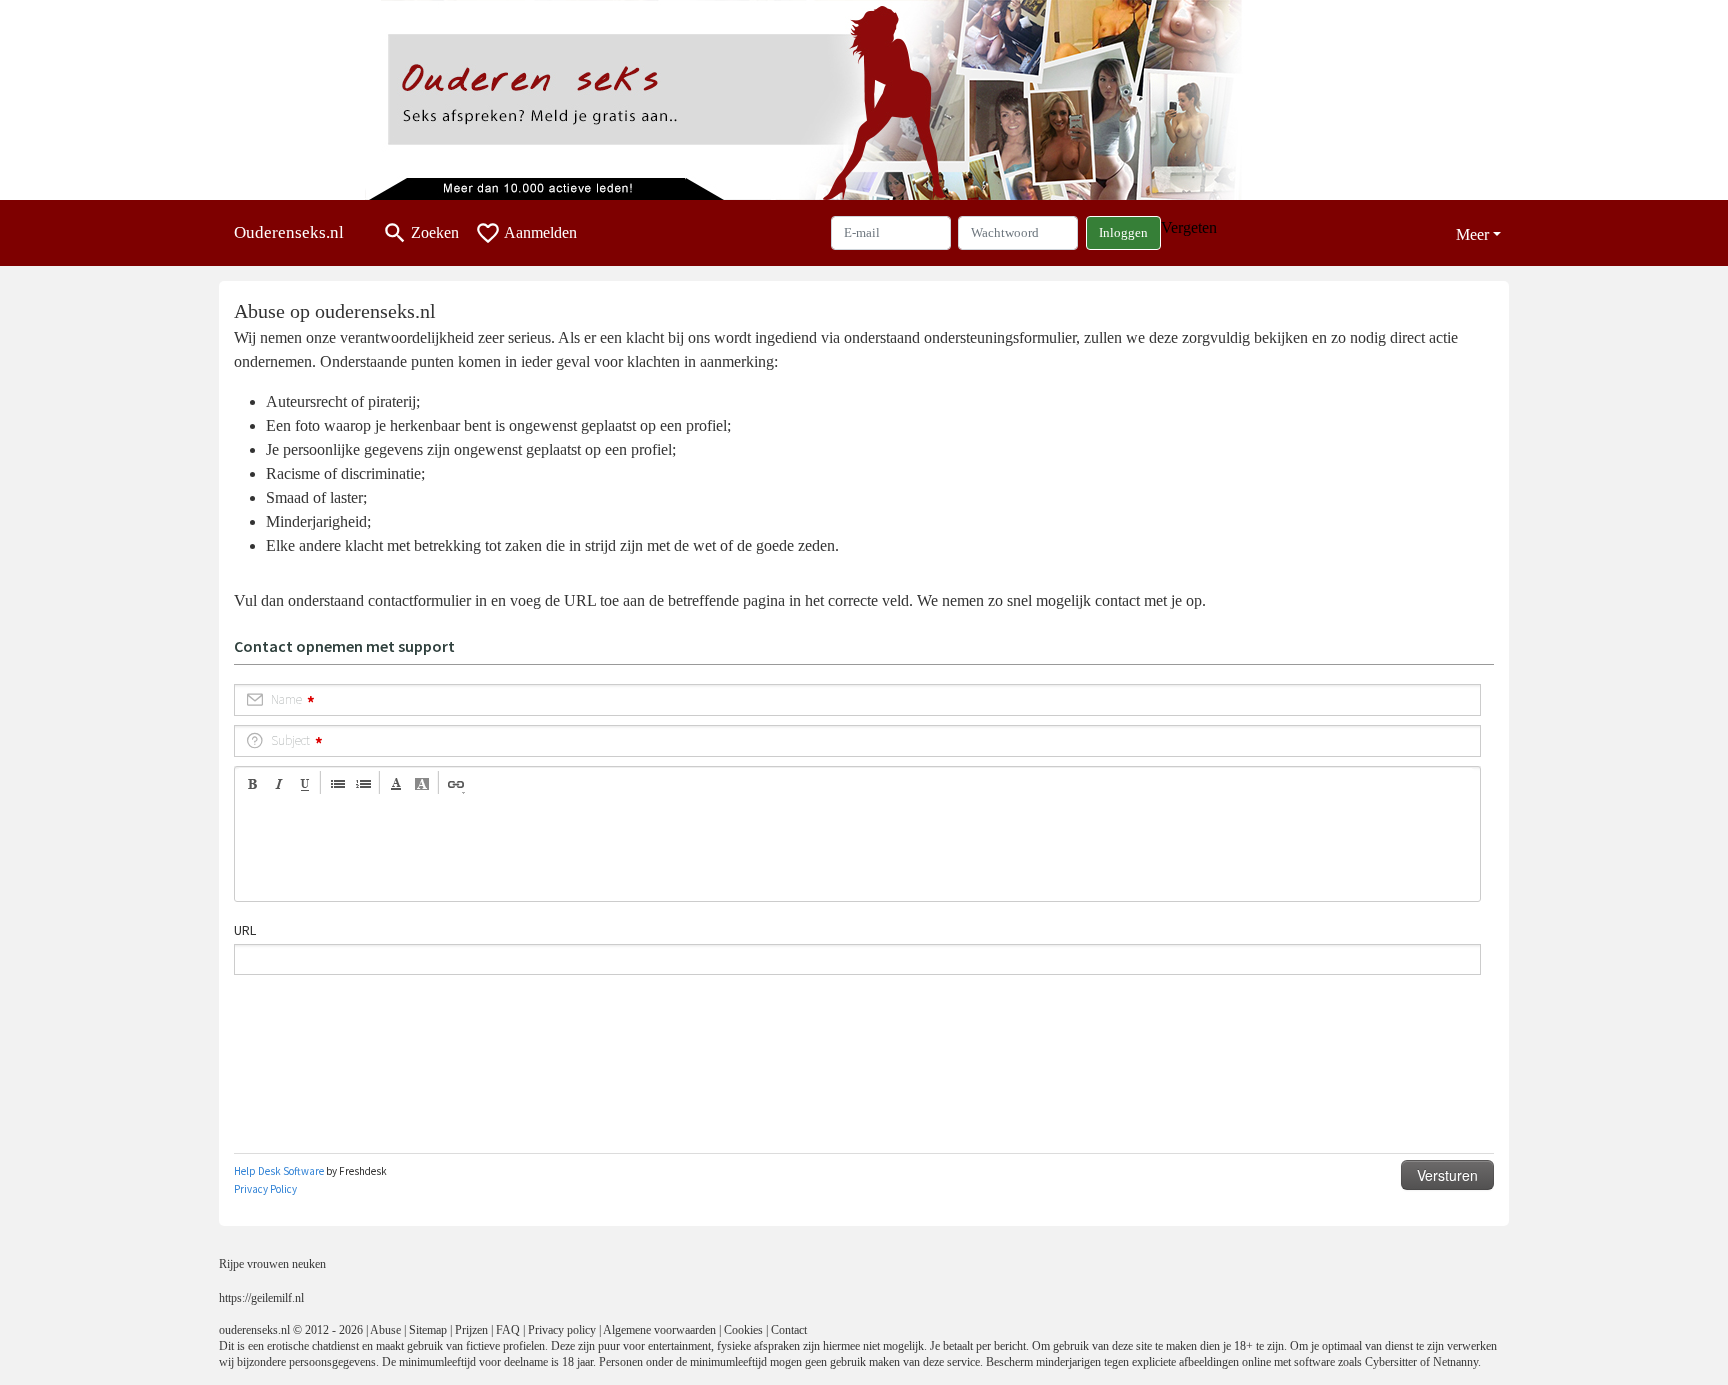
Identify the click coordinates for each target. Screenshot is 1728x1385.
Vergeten (1189, 227)
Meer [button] (1472, 234)
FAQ (508, 1330)
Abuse (385, 1330)
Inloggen (1123, 232)
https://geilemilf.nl (261, 1298)
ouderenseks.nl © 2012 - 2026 (291, 1330)
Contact (789, 1330)
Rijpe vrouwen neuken (272, 1264)
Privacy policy (562, 1330)
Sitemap (428, 1330)
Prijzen (471, 1330)
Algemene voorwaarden (659, 1330)
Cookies (743, 1330)
